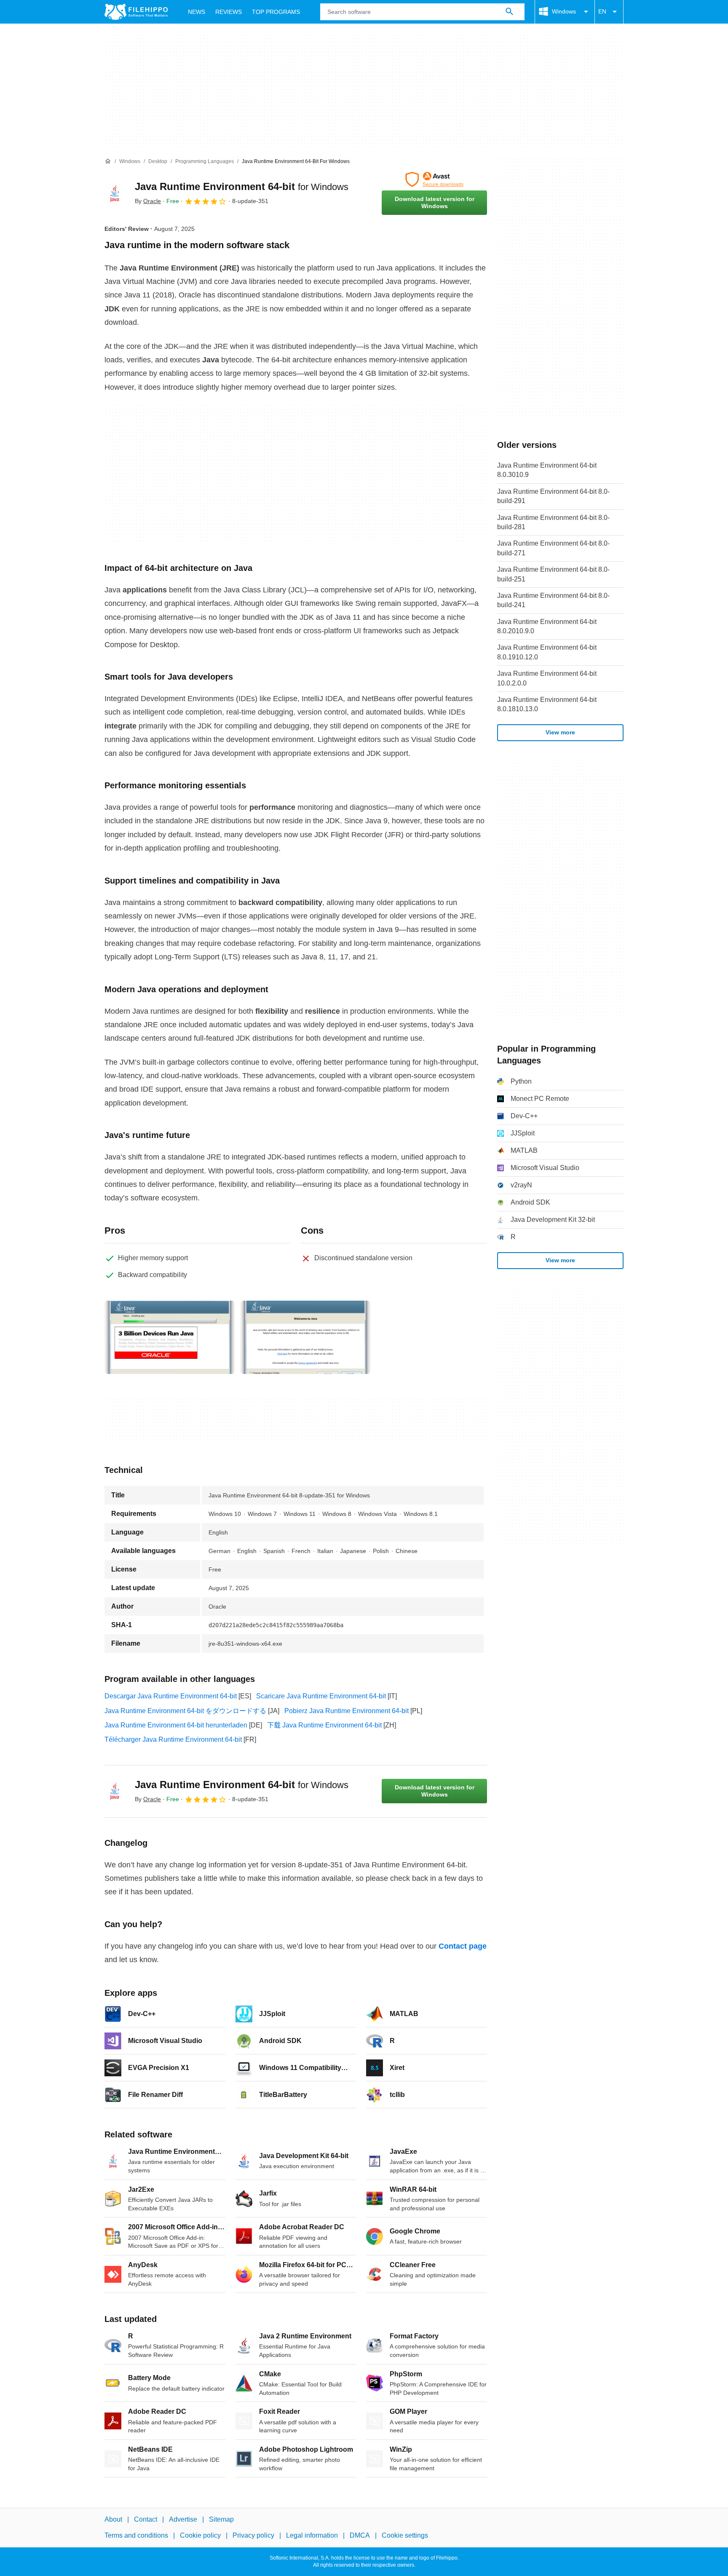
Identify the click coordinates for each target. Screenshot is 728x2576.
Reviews (229, 12)
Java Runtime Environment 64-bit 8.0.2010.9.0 (547, 626)
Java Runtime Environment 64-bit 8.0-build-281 (553, 522)
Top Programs (276, 12)
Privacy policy (253, 2536)
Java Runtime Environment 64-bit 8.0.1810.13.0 (547, 704)
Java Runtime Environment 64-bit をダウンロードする (185, 1711)
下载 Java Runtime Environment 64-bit (324, 1725)
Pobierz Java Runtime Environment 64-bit (347, 1711)
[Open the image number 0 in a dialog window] (170, 1337)
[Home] (108, 161)
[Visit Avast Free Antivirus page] (434, 179)
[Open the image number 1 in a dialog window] (305, 1337)
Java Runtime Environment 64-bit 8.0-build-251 (553, 574)
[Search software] (509, 12)
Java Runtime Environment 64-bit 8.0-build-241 (553, 600)
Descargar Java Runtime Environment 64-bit (171, 1696)
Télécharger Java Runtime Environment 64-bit (173, 1739)
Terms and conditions (136, 2536)
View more (560, 732)
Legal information (312, 2536)
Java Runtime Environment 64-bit (242, 186)
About (113, 2519)
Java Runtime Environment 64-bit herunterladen (176, 1725)
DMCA (360, 2536)
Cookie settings (405, 2536)
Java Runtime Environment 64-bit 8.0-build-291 (553, 496)
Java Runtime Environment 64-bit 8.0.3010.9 (547, 470)
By (148, 201)
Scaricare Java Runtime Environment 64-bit (321, 1696)
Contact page (463, 1946)
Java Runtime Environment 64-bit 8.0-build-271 (553, 548)
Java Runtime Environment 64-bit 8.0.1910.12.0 (547, 652)
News (197, 12)
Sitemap (221, 2519)
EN (602, 11)
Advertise (183, 2519)
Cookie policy (200, 2536)
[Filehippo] (136, 12)
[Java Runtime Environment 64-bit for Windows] (115, 193)
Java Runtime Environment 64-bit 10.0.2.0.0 (547, 678)
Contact (146, 2519)
